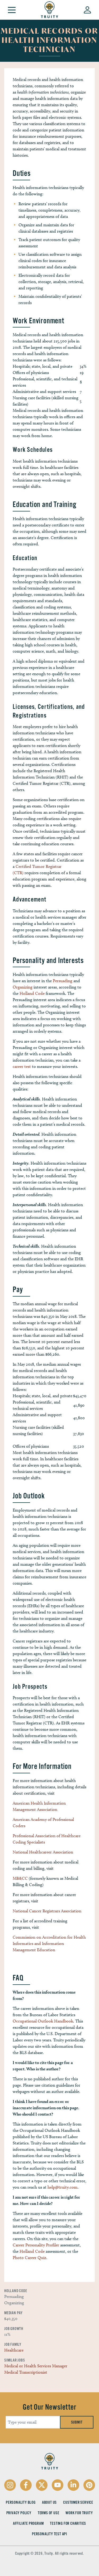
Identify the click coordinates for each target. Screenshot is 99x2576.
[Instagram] (10, 2485)
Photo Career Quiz (29, 2258)
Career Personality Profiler (36, 2245)
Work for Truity (79, 2513)
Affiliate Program (28, 2523)
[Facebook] (26, 2485)
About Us (49, 2502)
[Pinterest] (89, 2485)
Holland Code (32, 993)
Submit (77, 2422)
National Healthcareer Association (43, 1852)
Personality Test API (49, 2534)
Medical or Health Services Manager (36, 2366)
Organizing (23, 987)
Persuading (63, 981)
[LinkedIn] (73, 2485)
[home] (49, 10)
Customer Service (78, 2502)
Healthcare (14, 2350)
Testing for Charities (68, 2523)
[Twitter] (42, 2485)
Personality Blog (21, 2502)
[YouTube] (58, 2485)
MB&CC (20, 1878)
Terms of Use (49, 2513)
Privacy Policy (19, 2513)
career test (22, 1066)
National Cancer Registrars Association (47, 1911)
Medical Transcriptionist (26, 2372)
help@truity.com (63, 2187)
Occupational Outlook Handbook (43, 2021)
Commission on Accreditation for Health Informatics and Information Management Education (49, 1943)
